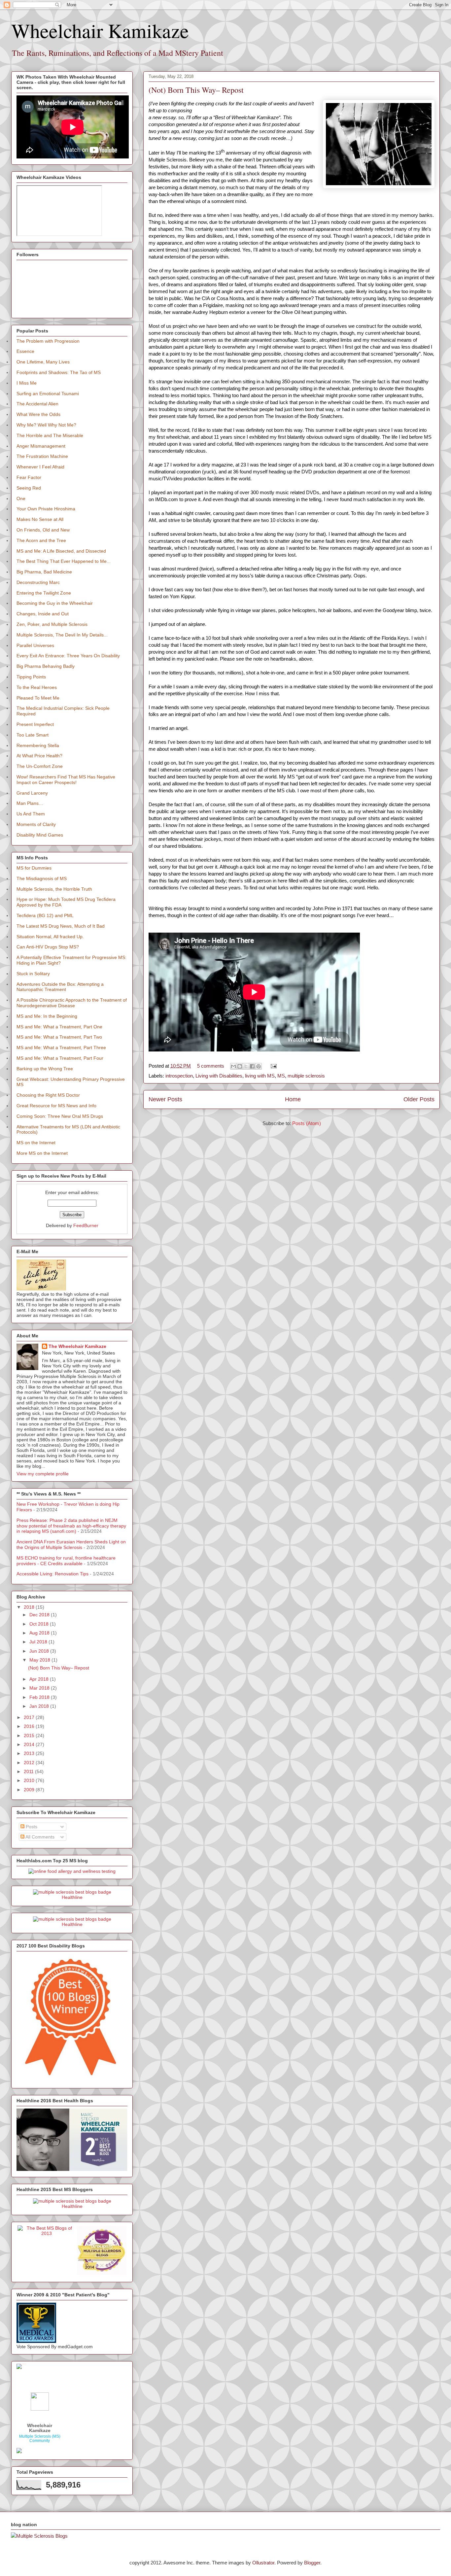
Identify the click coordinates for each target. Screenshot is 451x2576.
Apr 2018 (40, 1679)
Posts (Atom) (307, 1123)
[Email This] (233, 1066)
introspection (179, 1076)
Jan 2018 (40, 1706)
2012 (30, 1763)
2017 (30, 1717)
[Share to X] (246, 1066)
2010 (30, 1780)
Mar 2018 (40, 1688)
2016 (30, 1726)
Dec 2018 (40, 1615)
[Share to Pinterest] (259, 1066)
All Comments (39, 1837)
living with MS (260, 1076)
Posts (31, 1827)
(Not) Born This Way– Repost (196, 90)
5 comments (211, 1066)
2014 (30, 1744)
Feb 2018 (40, 1697)
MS (281, 1076)
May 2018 (40, 1660)
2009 (30, 1790)
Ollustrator (263, 2563)
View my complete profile (43, 1474)
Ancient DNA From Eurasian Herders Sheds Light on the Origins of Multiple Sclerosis (71, 1545)
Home (293, 1099)
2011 (29, 1771)
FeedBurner (86, 1225)
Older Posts (419, 1099)
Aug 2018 (40, 1633)
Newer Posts (165, 1099)
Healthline (72, 1897)
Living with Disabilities (219, 1076)
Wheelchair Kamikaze (100, 30)
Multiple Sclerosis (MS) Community (40, 2439)
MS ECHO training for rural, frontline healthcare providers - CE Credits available (66, 1561)
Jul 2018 (39, 1642)
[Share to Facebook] (252, 1066)
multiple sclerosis (306, 1076)
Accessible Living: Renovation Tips (52, 1574)
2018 (30, 1607)
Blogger (312, 2563)
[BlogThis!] (240, 1066)
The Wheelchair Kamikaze (77, 1346)
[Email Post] (272, 1066)
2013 (30, 1753)
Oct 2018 (40, 1624)
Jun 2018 (40, 1651)
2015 (30, 1735)
